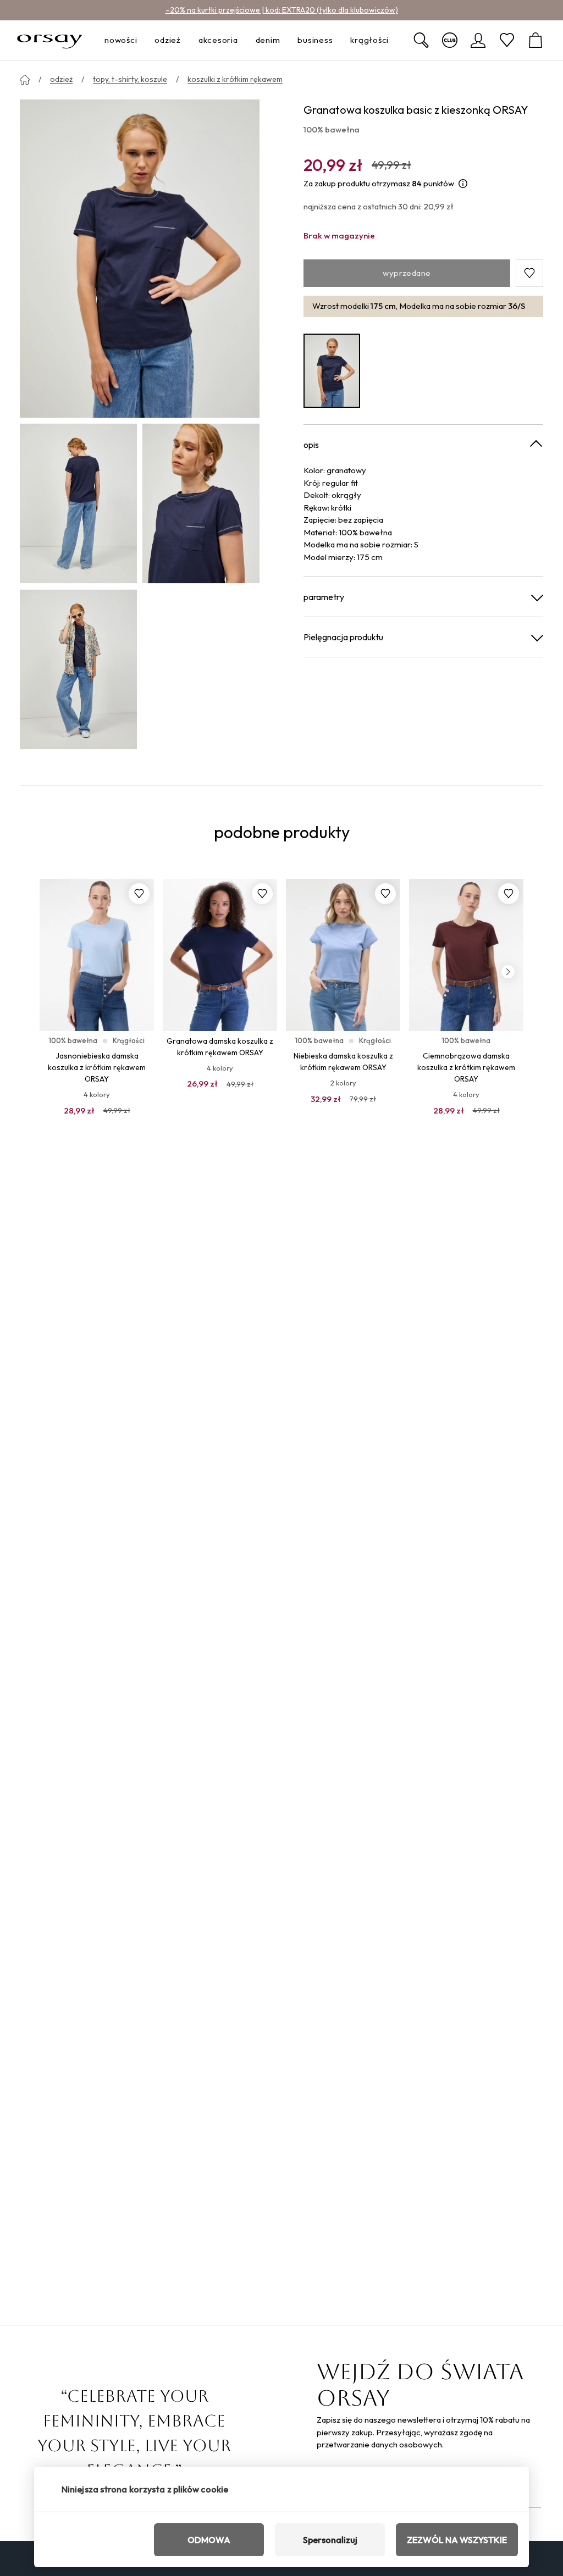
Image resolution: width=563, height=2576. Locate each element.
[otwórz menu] (140, 40)
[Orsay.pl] (50, 40)
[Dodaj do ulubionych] (139, 894)
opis (311, 445)
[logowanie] (478, 40)
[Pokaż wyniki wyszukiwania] (421, 40)
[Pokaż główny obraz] (140, 258)
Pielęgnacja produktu (343, 637)
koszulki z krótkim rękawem (235, 79)
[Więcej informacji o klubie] (450, 40)
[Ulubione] (507, 40)
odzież (61, 79)
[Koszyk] (536, 40)
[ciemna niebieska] (332, 371)
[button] (529, 273)
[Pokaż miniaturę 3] (78, 669)
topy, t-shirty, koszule (130, 79)
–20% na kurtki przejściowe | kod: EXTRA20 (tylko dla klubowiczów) (282, 10)
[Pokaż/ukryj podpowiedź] (463, 184)
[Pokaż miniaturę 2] (201, 503)
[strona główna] (25, 80)
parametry (324, 597)
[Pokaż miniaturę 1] (78, 503)
